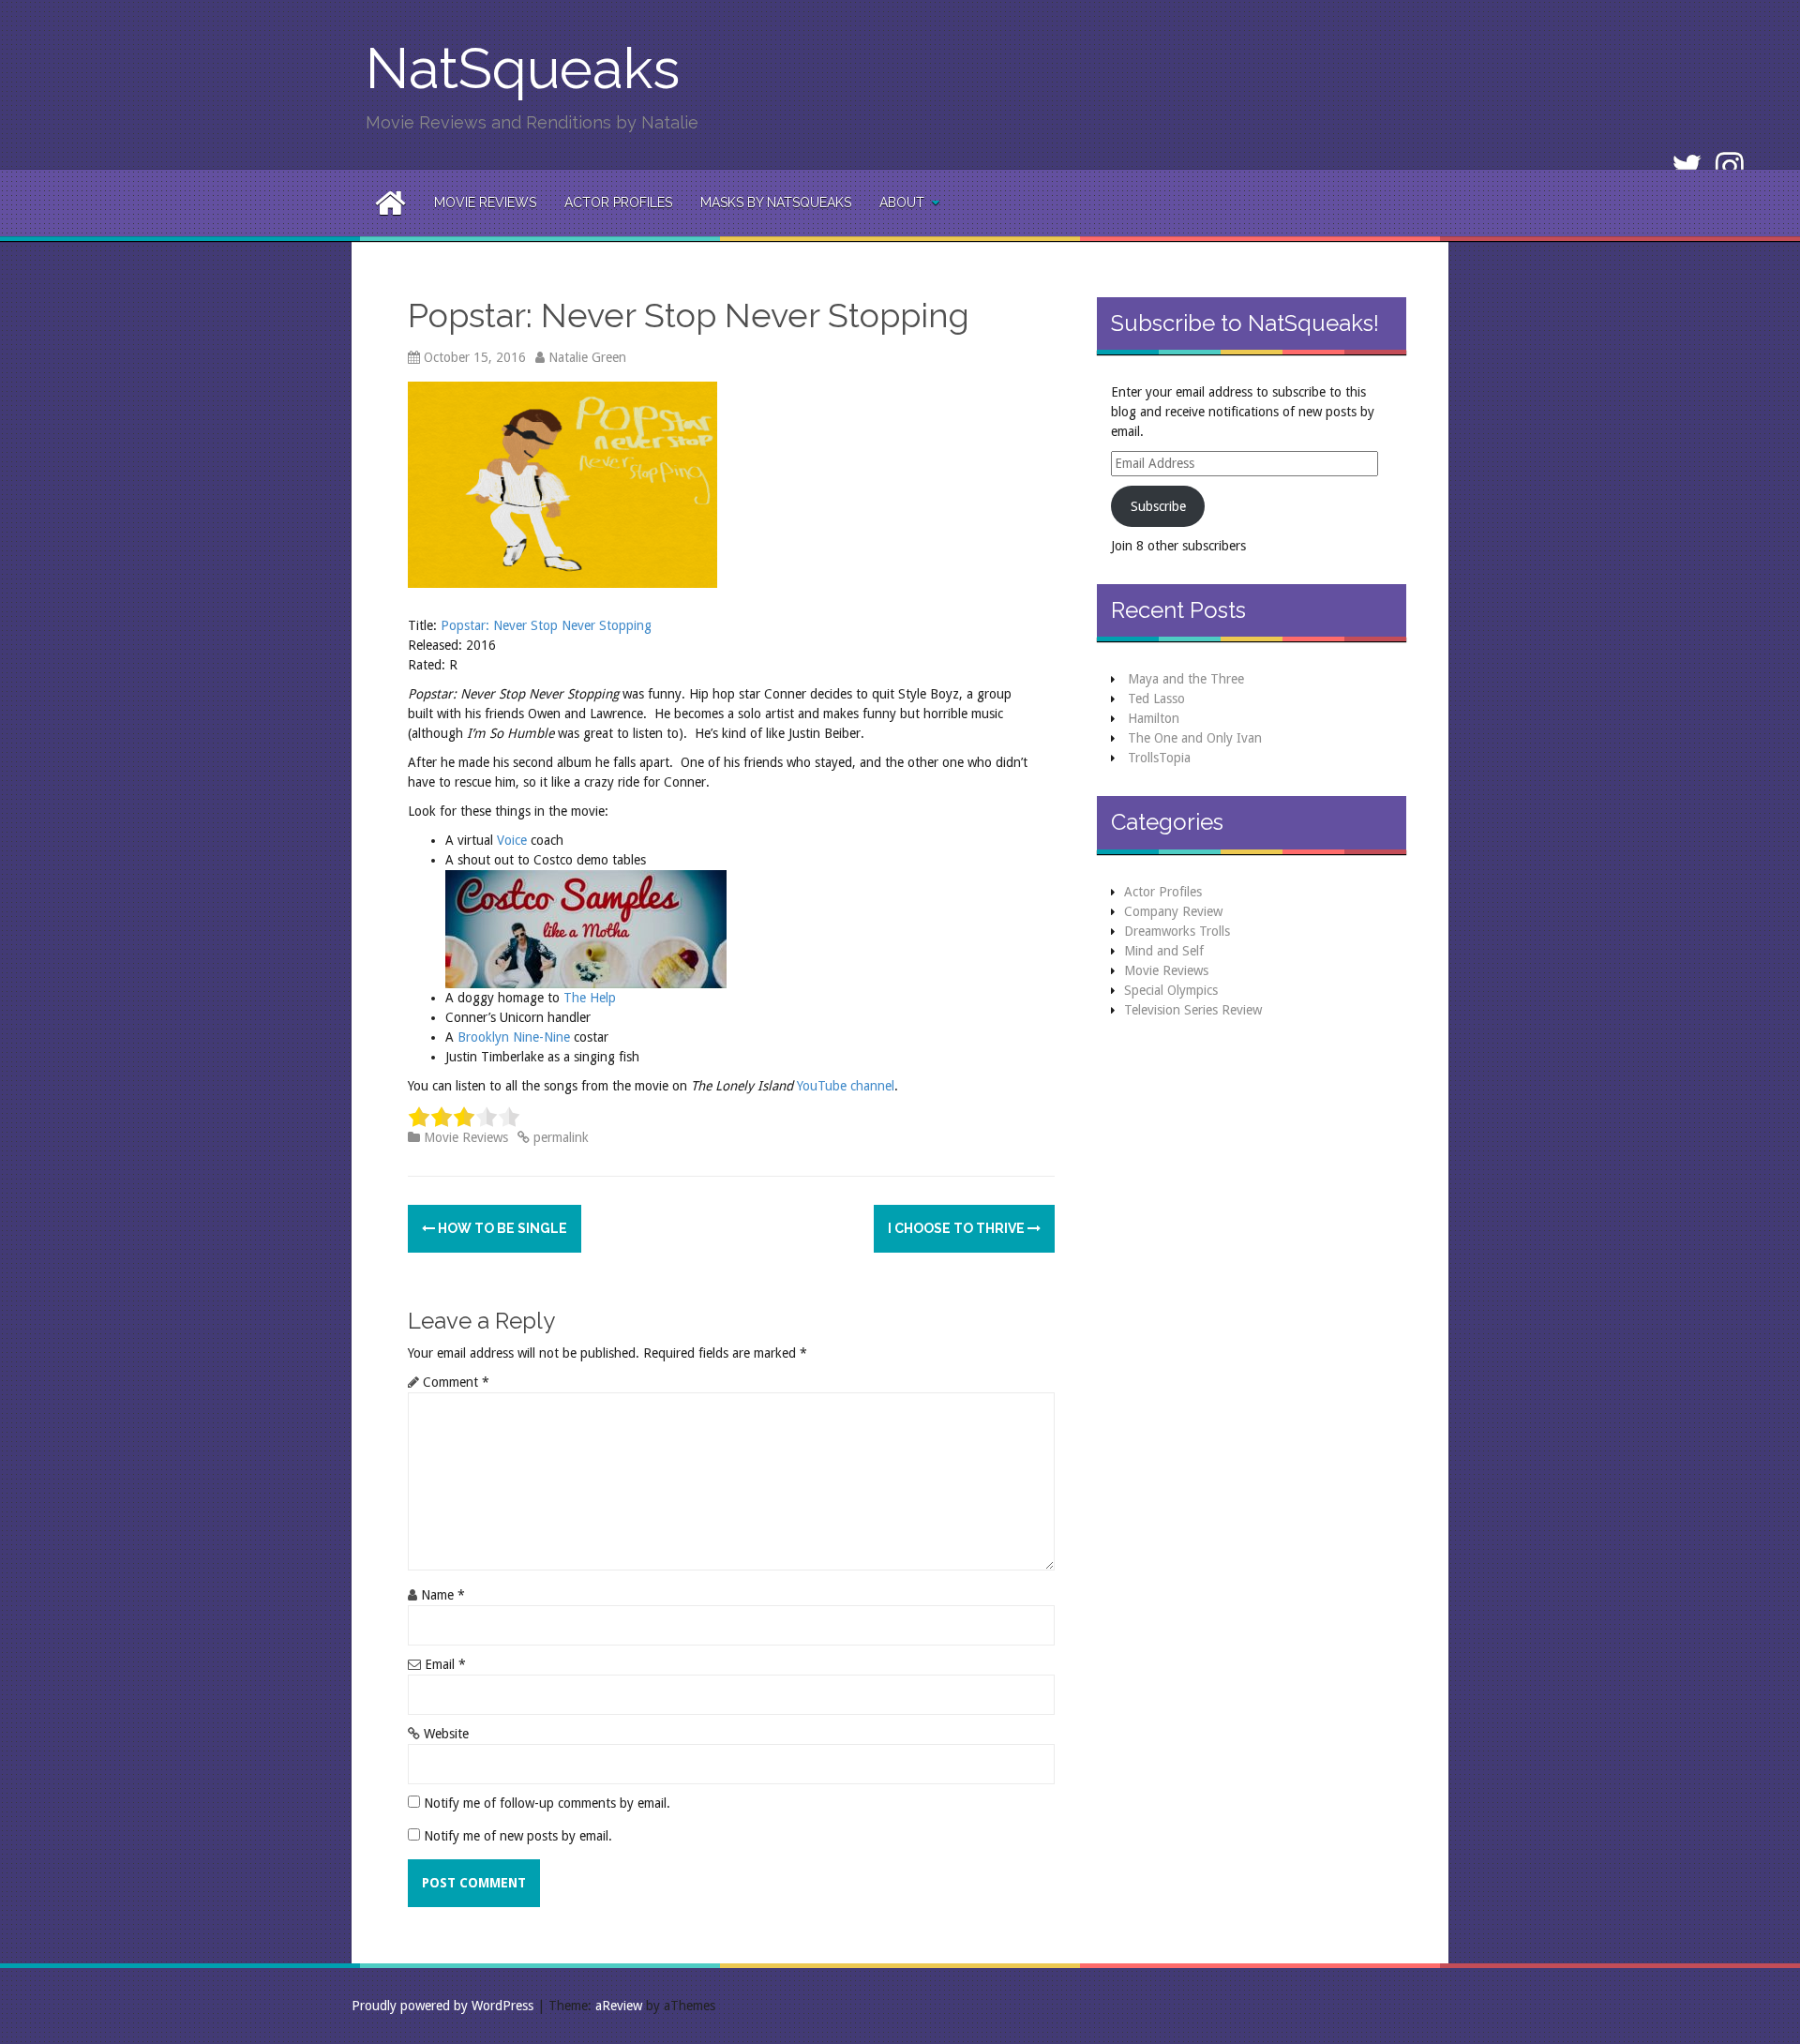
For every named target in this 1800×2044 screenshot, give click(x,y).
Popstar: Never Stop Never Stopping (546, 625)
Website (446, 1734)
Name (443, 1595)
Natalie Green (587, 357)
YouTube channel (846, 1086)
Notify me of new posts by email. (518, 1836)
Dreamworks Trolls (1177, 931)
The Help (590, 998)
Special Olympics (1171, 990)
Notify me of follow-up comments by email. (547, 1803)
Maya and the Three (1186, 679)
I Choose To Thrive (958, 1228)
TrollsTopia (1159, 758)
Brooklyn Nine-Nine (514, 1037)
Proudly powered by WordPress (442, 2006)
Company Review (1173, 911)
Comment (456, 1382)
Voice (512, 840)
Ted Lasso (1156, 699)
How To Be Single (501, 1228)
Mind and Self (1164, 951)
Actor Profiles (618, 203)
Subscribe (1158, 506)
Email (445, 1664)
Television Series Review (1193, 1010)
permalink (559, 1137)
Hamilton (1154, 718)
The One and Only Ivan (1195, 738)
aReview (619, 2006)
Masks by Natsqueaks (776, 203)
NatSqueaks (523, 68)
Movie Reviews (485, 203)
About (902, 203)
